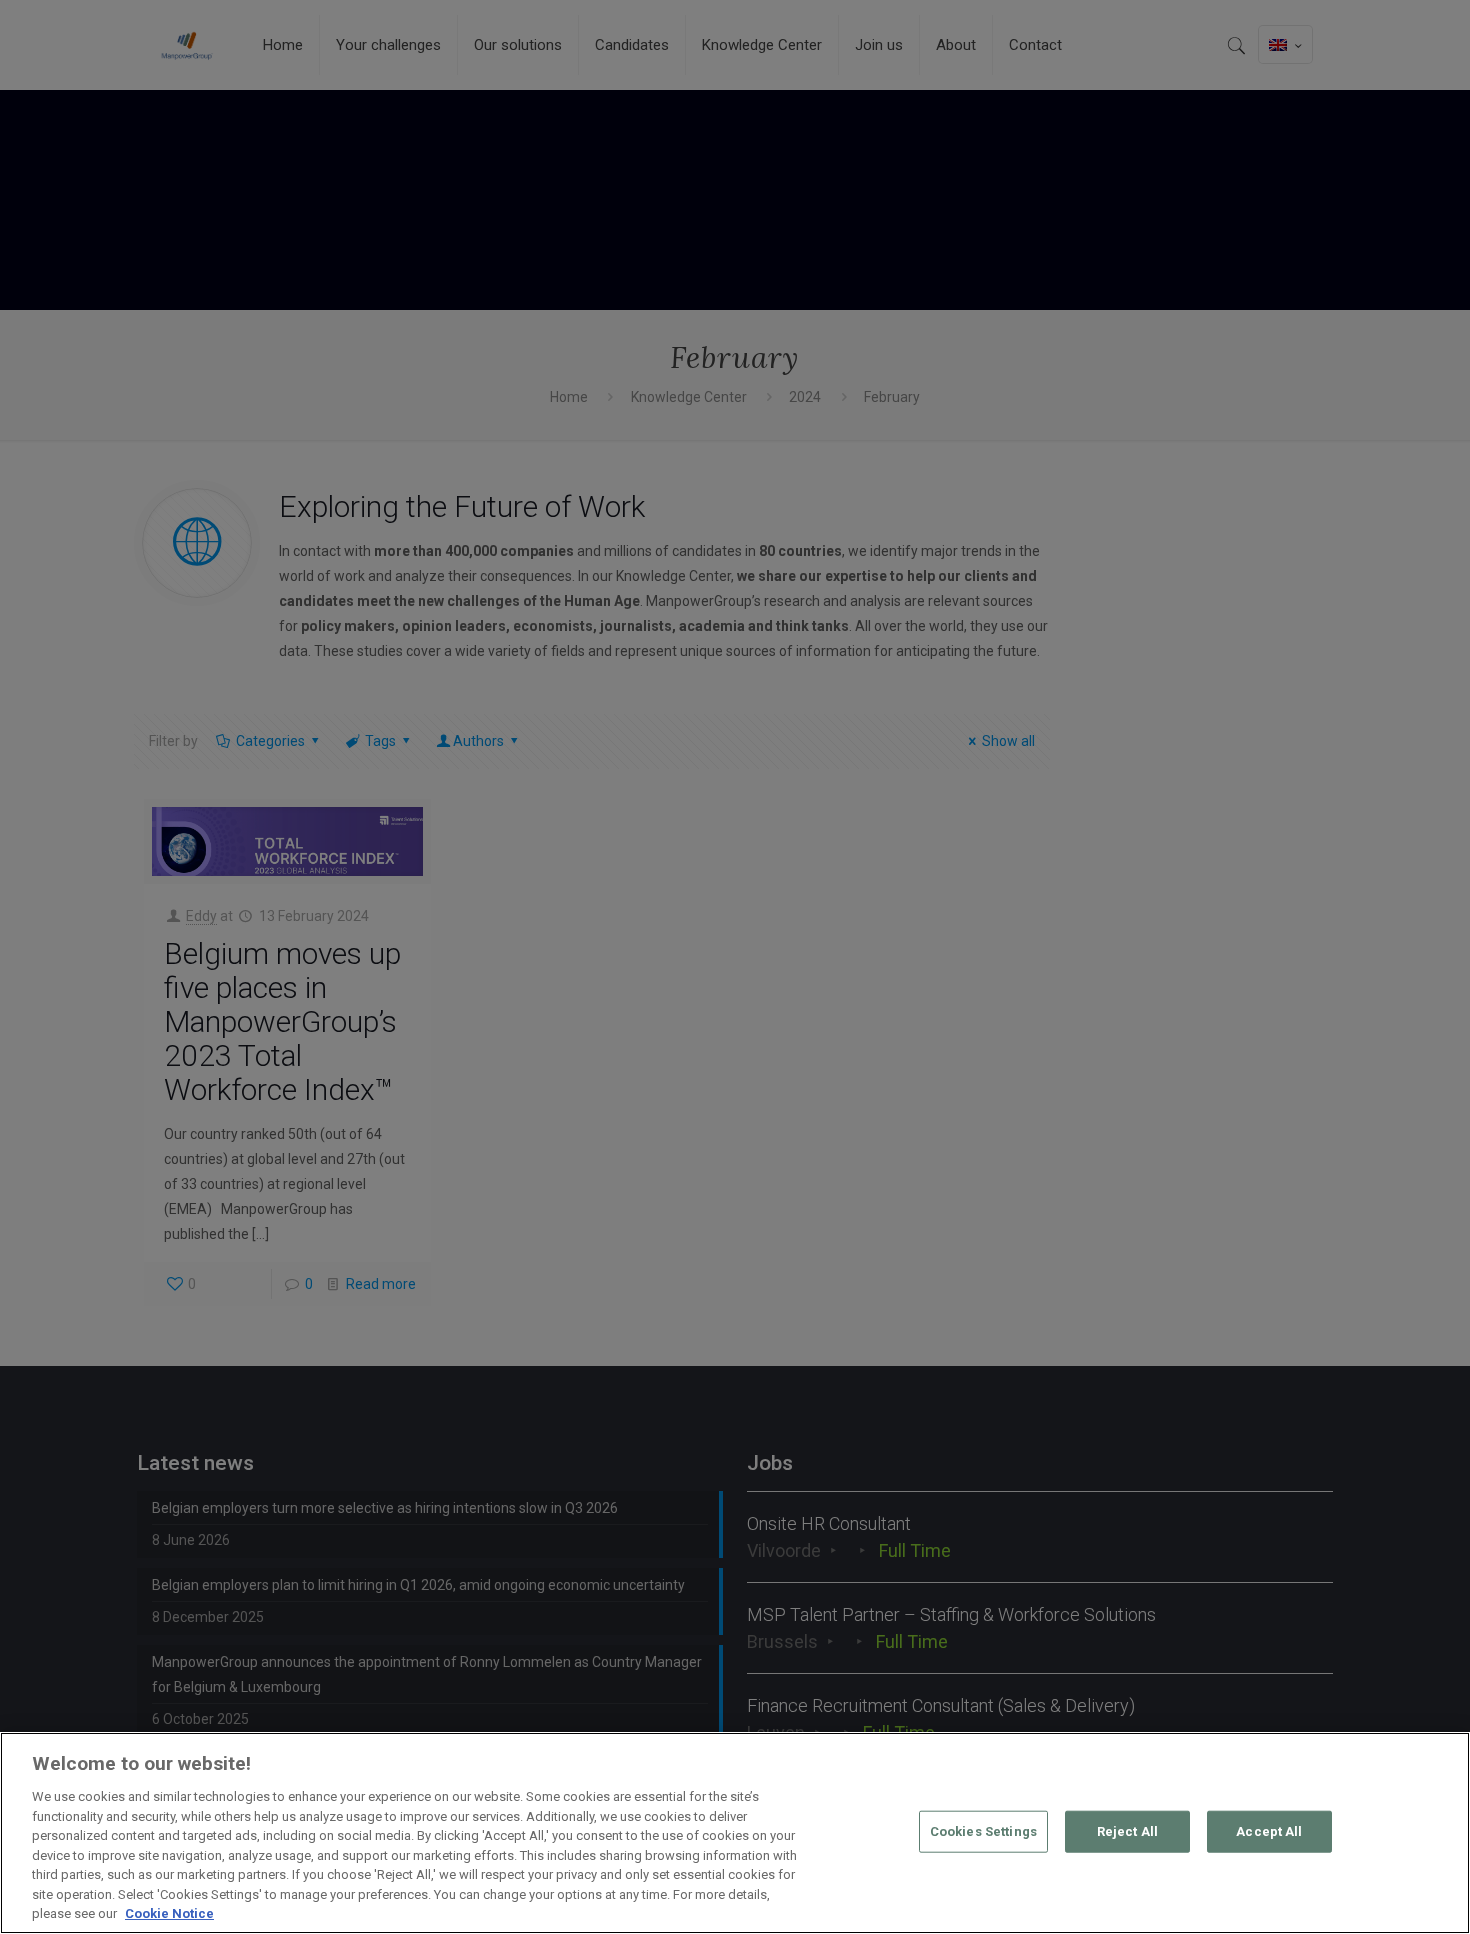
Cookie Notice (169, 1913)
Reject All (1127, 1831)
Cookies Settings (983, 1831)
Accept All (1269, 1831)
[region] (735, 1833)
